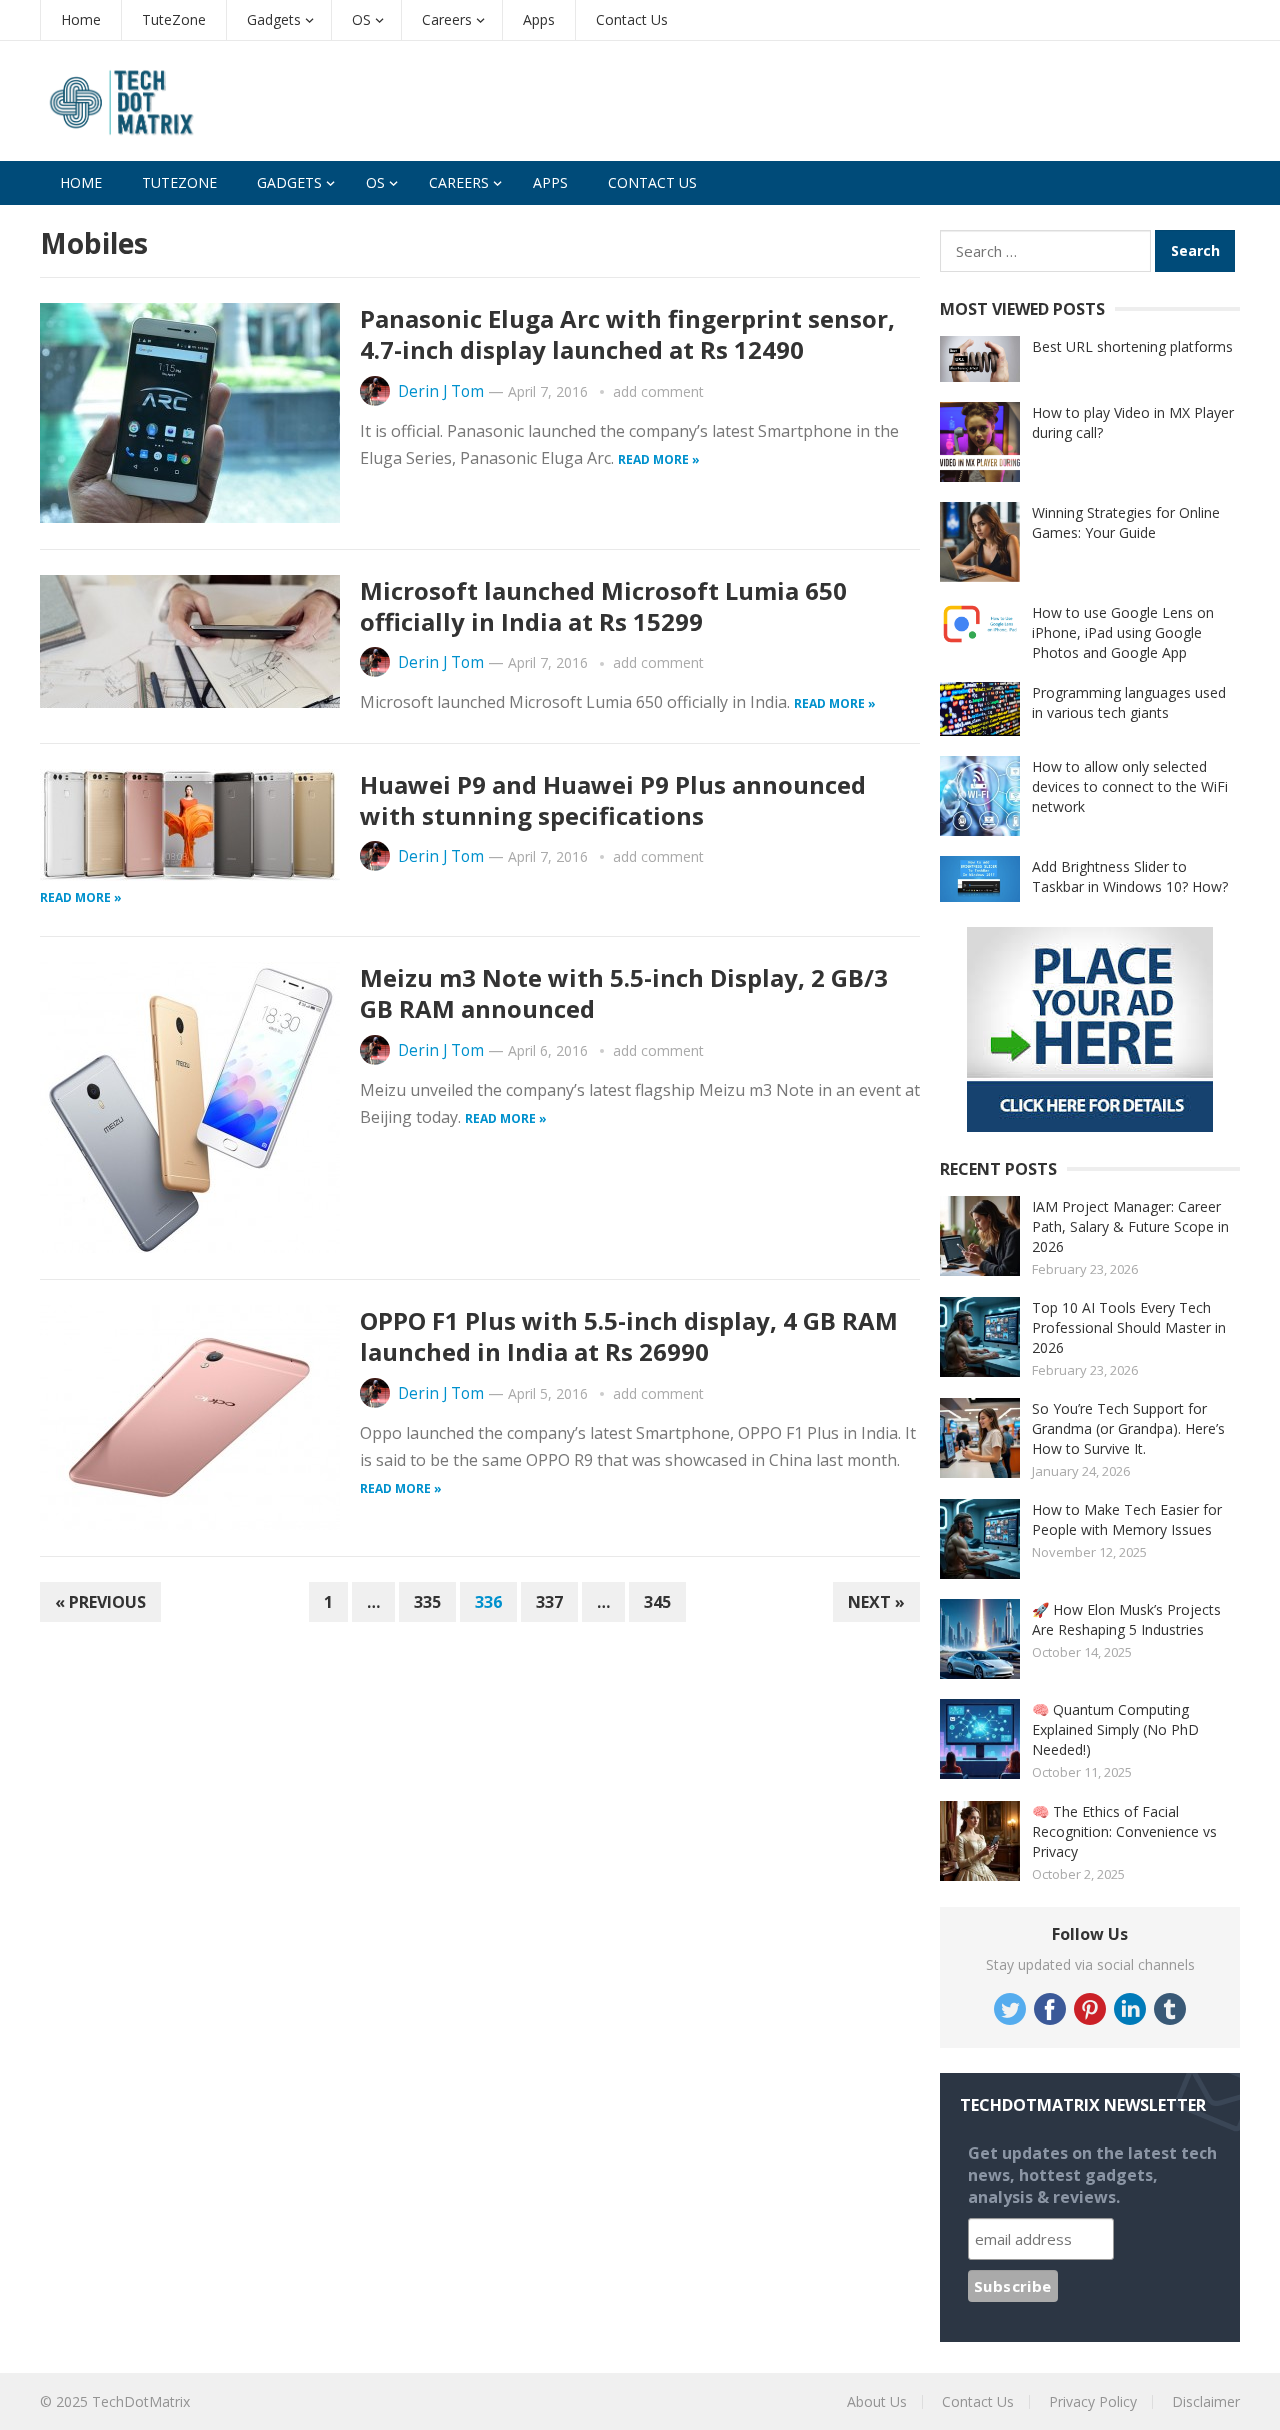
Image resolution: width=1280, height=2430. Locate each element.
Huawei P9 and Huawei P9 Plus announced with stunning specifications (613, 800)
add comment (658, 391)
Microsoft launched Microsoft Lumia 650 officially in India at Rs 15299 (603, 606)
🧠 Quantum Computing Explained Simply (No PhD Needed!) (1115, 1729)
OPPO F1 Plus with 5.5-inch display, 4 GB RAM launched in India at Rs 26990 (629, 1336)
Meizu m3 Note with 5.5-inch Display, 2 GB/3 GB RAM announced (624, 993)
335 (427, 1602)
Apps (539, 19)
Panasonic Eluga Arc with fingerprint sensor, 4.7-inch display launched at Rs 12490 (627, 334)
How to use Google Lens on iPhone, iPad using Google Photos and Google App (1123, 632)
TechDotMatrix (141, 2401)
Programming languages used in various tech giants (1129, 702)
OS (361, 19)
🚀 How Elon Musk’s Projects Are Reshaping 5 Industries (1126, 1619)
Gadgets (274, 19)
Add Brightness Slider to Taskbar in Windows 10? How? (1130, 876)
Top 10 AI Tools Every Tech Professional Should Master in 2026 (1129, 1327)
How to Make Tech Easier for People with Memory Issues (1127, 1519)
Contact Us (632, 19)
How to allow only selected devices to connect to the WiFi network (1130, 786)
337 (549, 1602)
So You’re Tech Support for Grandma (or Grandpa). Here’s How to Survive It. (1128, 1428)
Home (81, 19)
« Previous (100, 1602)
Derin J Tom (441, 391)
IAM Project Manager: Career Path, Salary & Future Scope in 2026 (1130, 1226)
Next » (876, 1602)
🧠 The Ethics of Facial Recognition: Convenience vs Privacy (1124, 1831)
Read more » (659, 459)
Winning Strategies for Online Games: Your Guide (1126, 522)
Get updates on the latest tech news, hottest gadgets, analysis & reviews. (1092, 2175)
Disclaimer (1206, 2401)
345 (657, 1602)
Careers (447, 19)
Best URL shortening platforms (1132, 346)
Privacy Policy (1093, 2401)
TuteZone (174, 19)
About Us (877, 2401)
